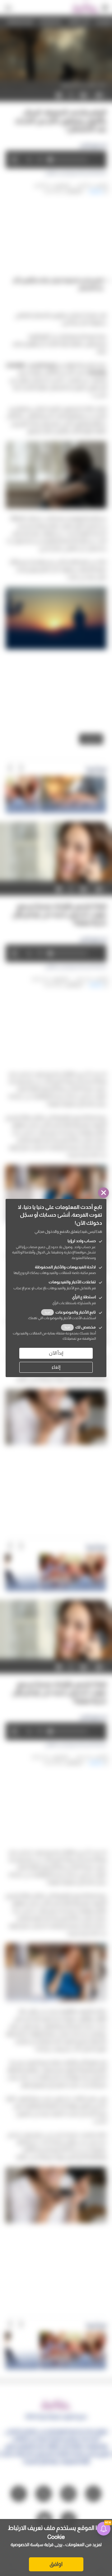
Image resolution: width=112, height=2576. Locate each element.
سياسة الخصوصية (27, 2545)
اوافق (56, 2564)
